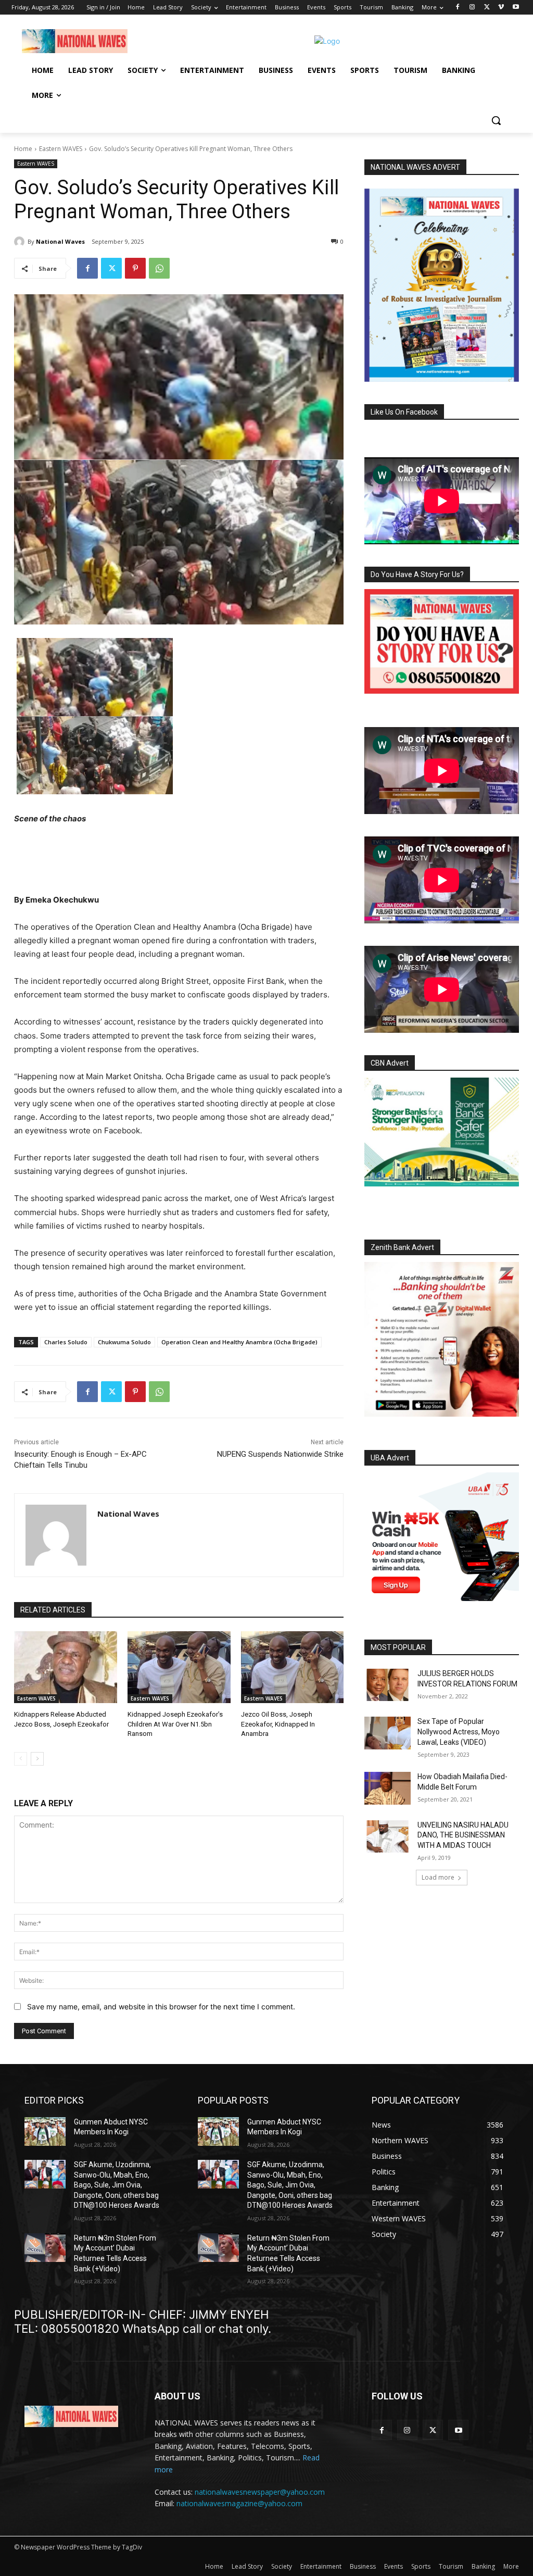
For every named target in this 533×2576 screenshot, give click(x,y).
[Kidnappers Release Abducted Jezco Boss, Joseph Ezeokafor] (66, 1667)
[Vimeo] (501, 8)
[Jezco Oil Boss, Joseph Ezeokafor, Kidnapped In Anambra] (293, 1667)
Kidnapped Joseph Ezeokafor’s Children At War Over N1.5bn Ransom (175, 1724)
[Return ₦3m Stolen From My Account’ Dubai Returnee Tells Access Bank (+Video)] (45, 2248)
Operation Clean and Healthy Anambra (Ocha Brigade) (239, 1342)
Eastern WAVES (61, 149)
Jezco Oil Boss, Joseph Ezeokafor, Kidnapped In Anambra (278, 1724)
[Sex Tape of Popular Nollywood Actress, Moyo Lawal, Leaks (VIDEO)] (388, 1733)
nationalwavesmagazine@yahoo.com (239, 2503)
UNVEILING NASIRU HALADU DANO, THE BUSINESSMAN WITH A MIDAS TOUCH (463, 1835)
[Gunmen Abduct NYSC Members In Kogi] (45, 2131)
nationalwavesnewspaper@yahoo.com (260, 2492)
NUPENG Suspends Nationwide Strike (280, 1454)
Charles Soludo (66, 1342)
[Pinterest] (135, 268)
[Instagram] (472, 8)
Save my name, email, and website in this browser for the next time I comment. (161, 2006)
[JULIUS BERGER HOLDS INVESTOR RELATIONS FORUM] (388, 1685)
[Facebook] (458, 8)
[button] (496, 120)
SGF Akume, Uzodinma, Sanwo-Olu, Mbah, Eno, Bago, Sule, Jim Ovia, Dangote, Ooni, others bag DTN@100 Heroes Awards (117, 2185)
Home (23, 149)
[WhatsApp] (159, 268)
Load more (438, 1877)
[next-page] (37, 1759)
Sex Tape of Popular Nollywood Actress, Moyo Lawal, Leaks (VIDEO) (459, 1731)
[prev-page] (21, 1759)
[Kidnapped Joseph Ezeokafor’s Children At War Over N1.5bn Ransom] (179, 1667)
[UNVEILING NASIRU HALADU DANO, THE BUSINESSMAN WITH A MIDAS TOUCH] (388, 1836)
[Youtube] (516, 8)
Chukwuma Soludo (124, 1342)
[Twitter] (487, 8)
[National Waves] (21, 242)
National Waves (60, 241)
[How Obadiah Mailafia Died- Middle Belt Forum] (388, 1788)
